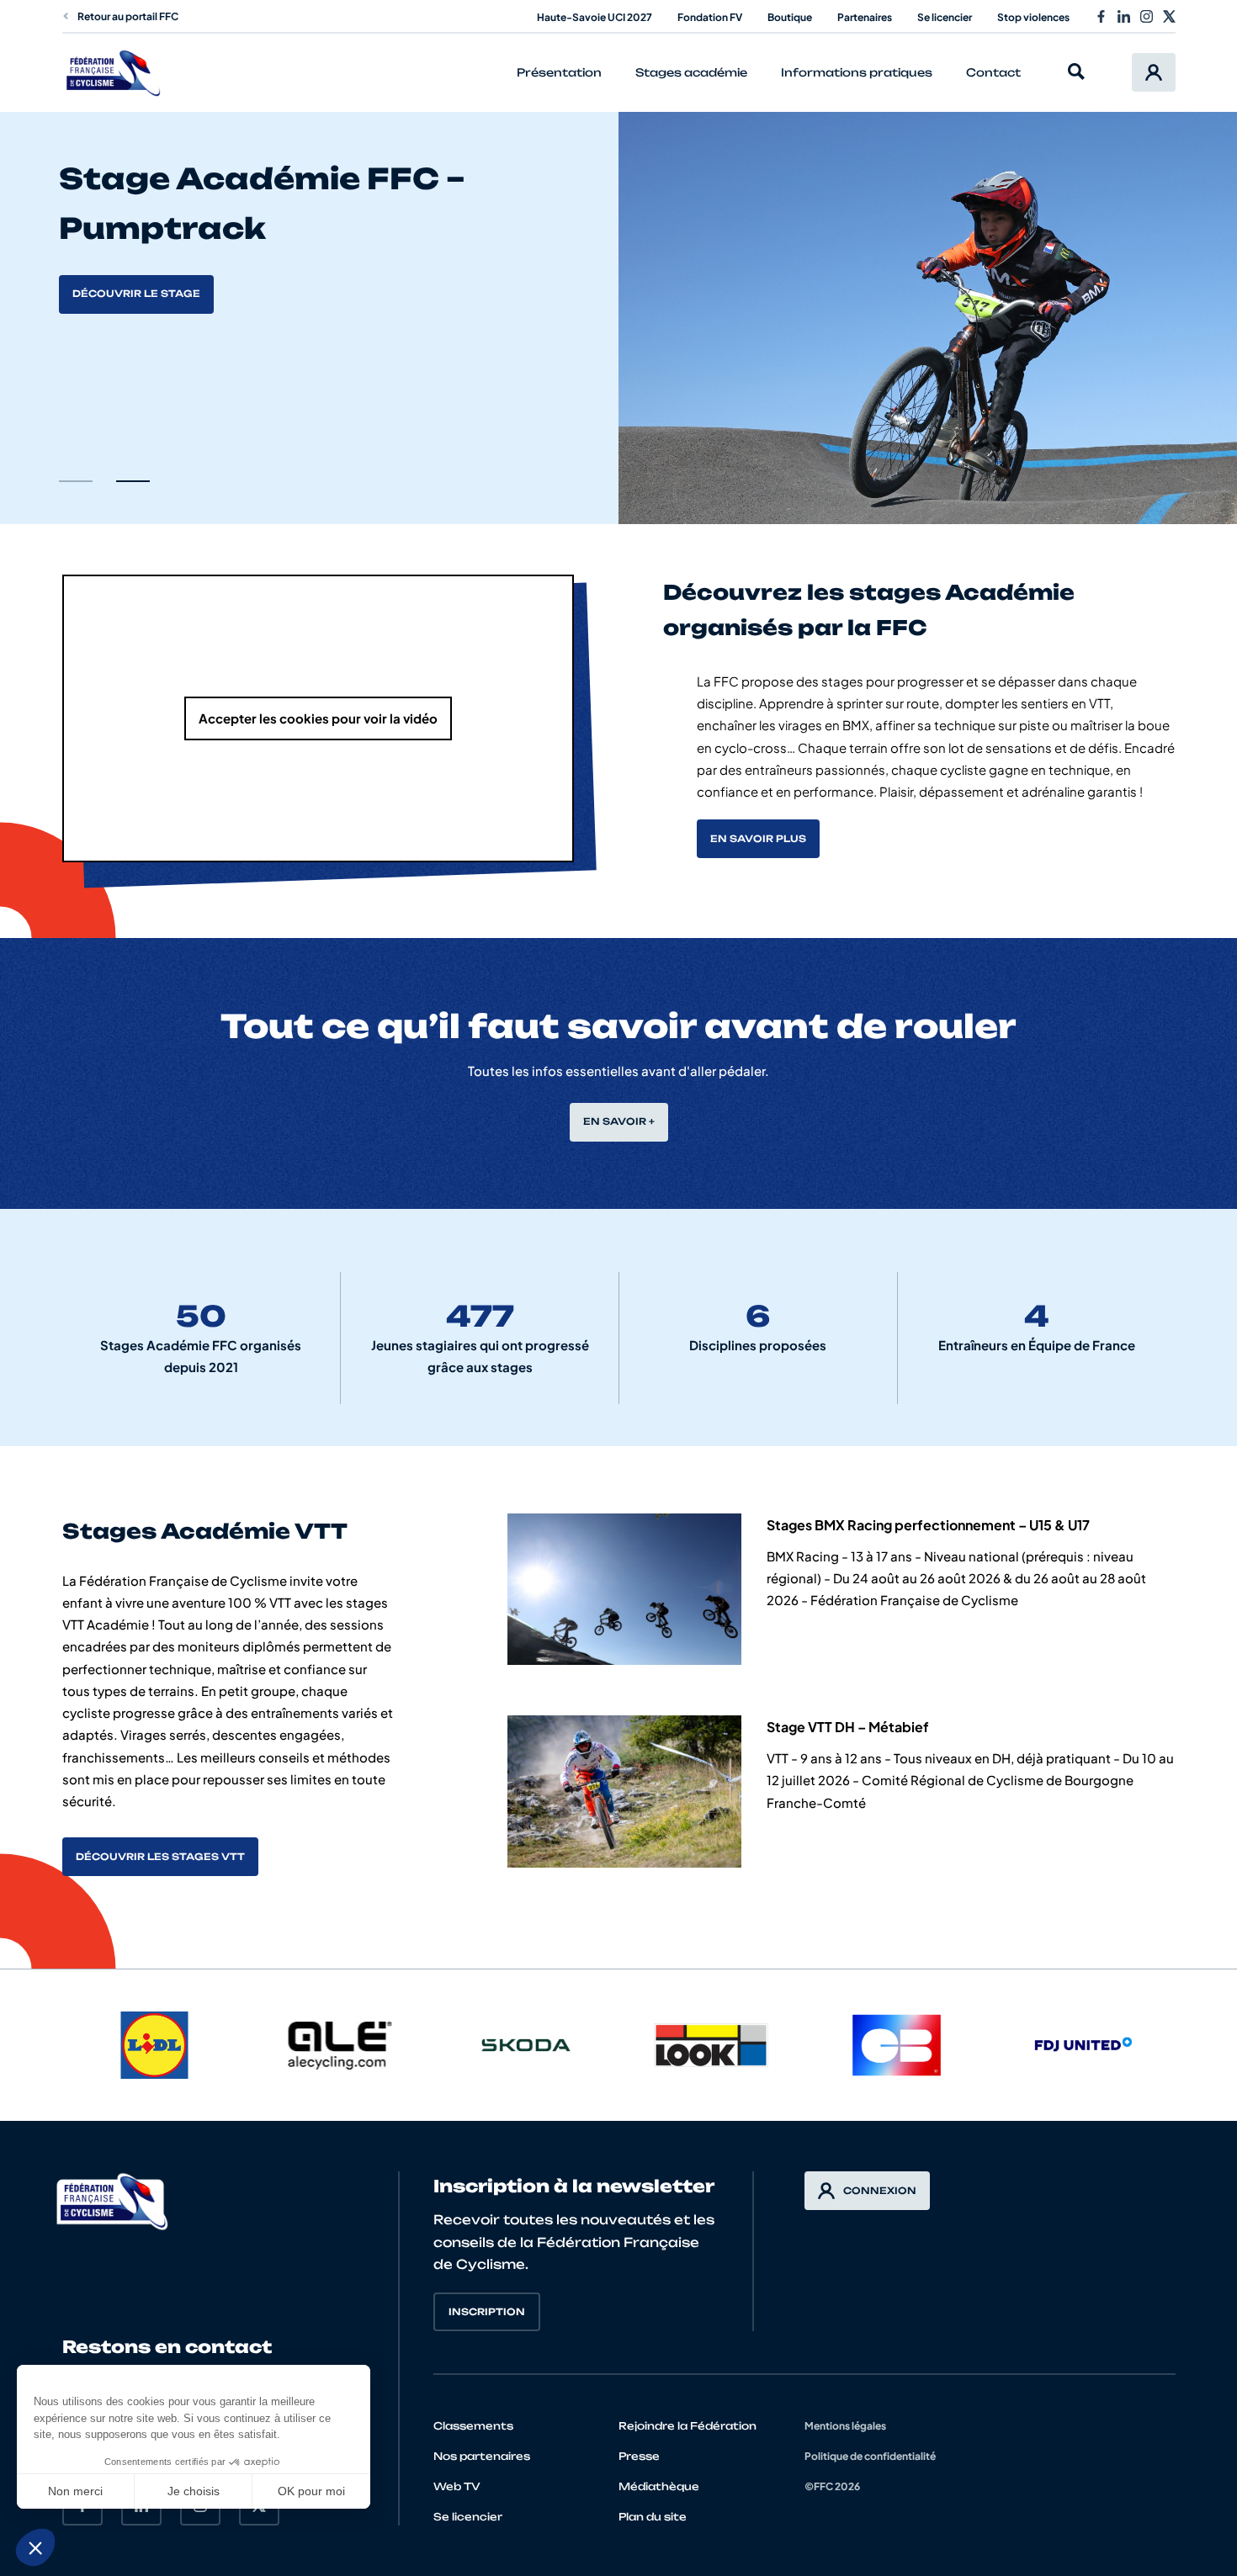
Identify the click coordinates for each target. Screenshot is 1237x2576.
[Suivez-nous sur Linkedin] (1124, 16)
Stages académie (691, 72)
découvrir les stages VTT (160, 1857)
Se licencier (945, 17)
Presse (639, 2456)
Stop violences (1033, 17)
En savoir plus (758, 839)
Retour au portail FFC (128, 16)
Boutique (790, 17)
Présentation (559, 72)
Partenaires (865, 17)
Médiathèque (659, 2486)
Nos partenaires (482, 2456)
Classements (473, 2426)
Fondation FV (710, 17)
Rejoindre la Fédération (688, 2426)
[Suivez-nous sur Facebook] (1101, 16)
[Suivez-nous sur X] (1169, 16)
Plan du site (653, 2517)
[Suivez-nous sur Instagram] (1147, 16)
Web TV (457, 2486)
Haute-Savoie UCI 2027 (595, 17)
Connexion (880, 2191)
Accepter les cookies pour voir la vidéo (318, 718)
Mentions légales (845, 2426)
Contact (993, 72)
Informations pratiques (857, 72)
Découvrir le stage (136, 294)
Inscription (487, 2312)
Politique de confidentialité (870, 2456)
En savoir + (619, 1121)
